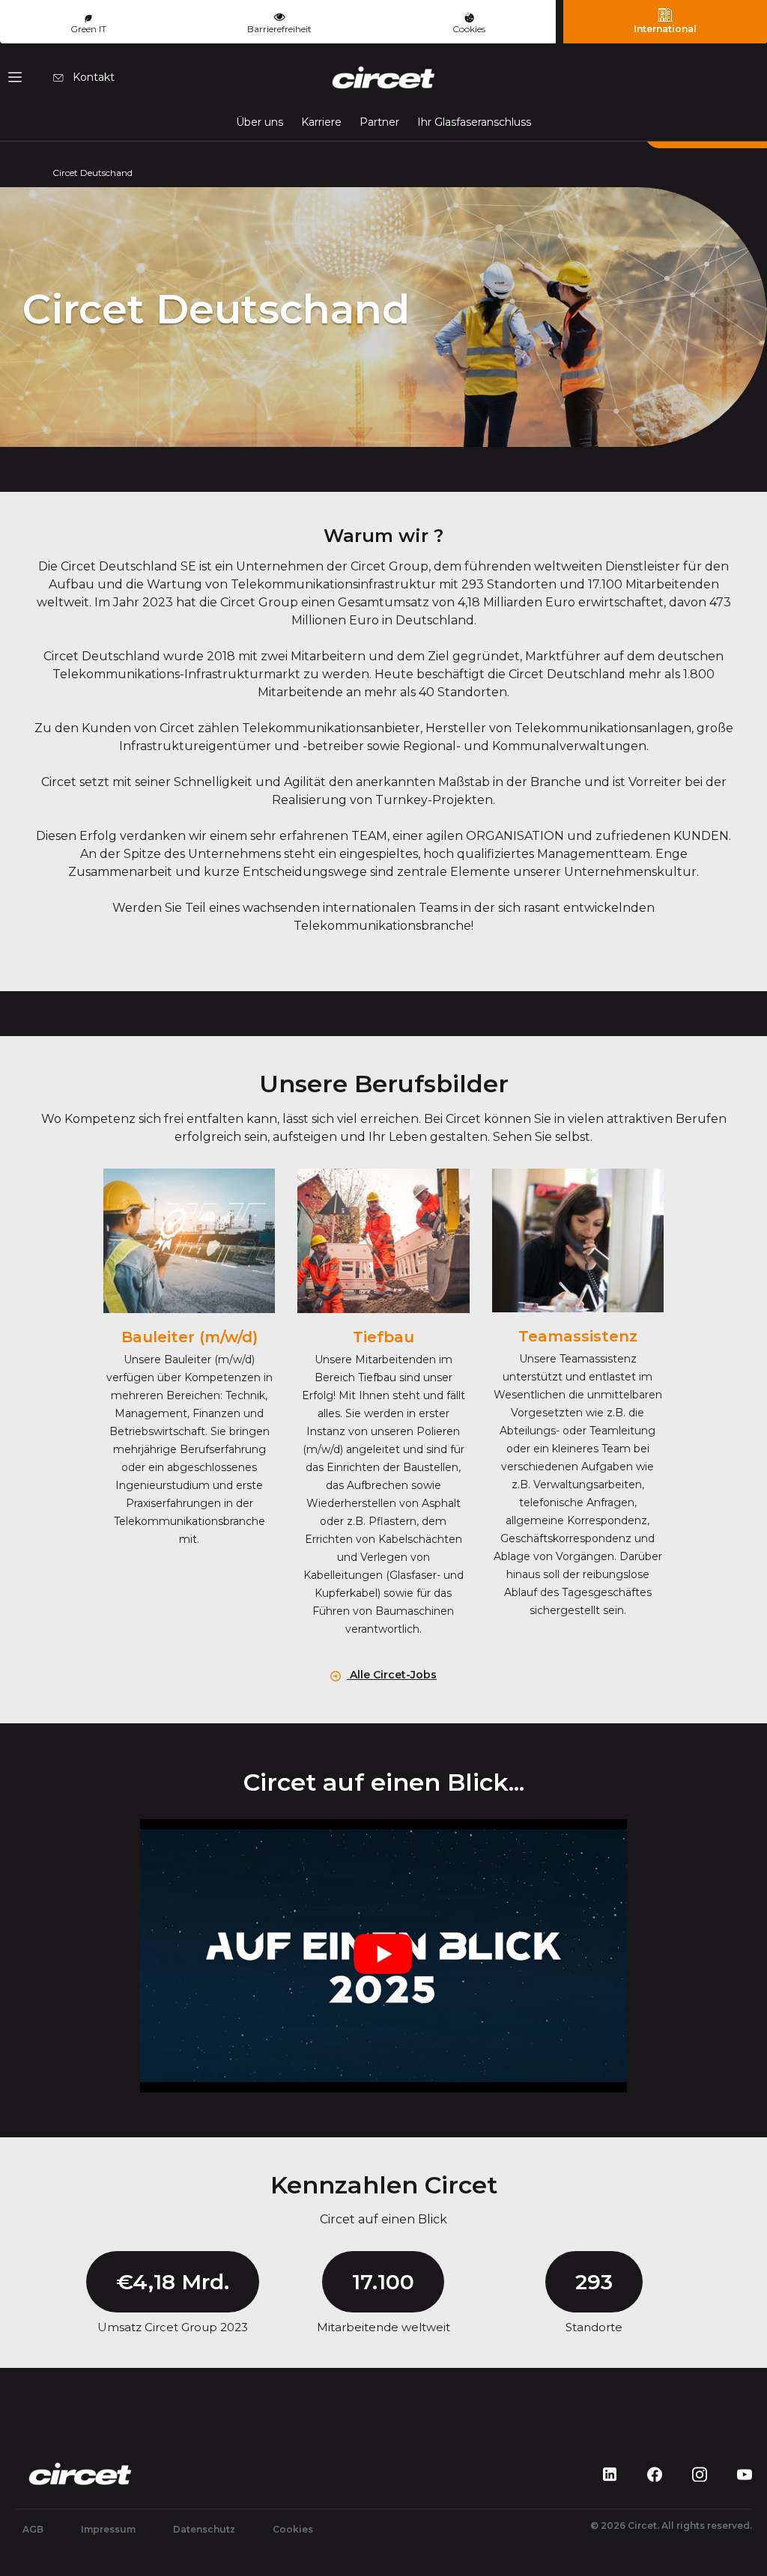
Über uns (260, 122)
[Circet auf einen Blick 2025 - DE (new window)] (383, 1956)
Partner (379, 122)
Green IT (88, 29)
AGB (33, 2529)
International (665, 29)
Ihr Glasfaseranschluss (474, 122)
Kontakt (92, 77)
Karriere (321, 122)
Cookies (469, 29)
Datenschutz (204, 2529)
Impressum (108, 2529)
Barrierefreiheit (279, 29)
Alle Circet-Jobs (392, 1675)
